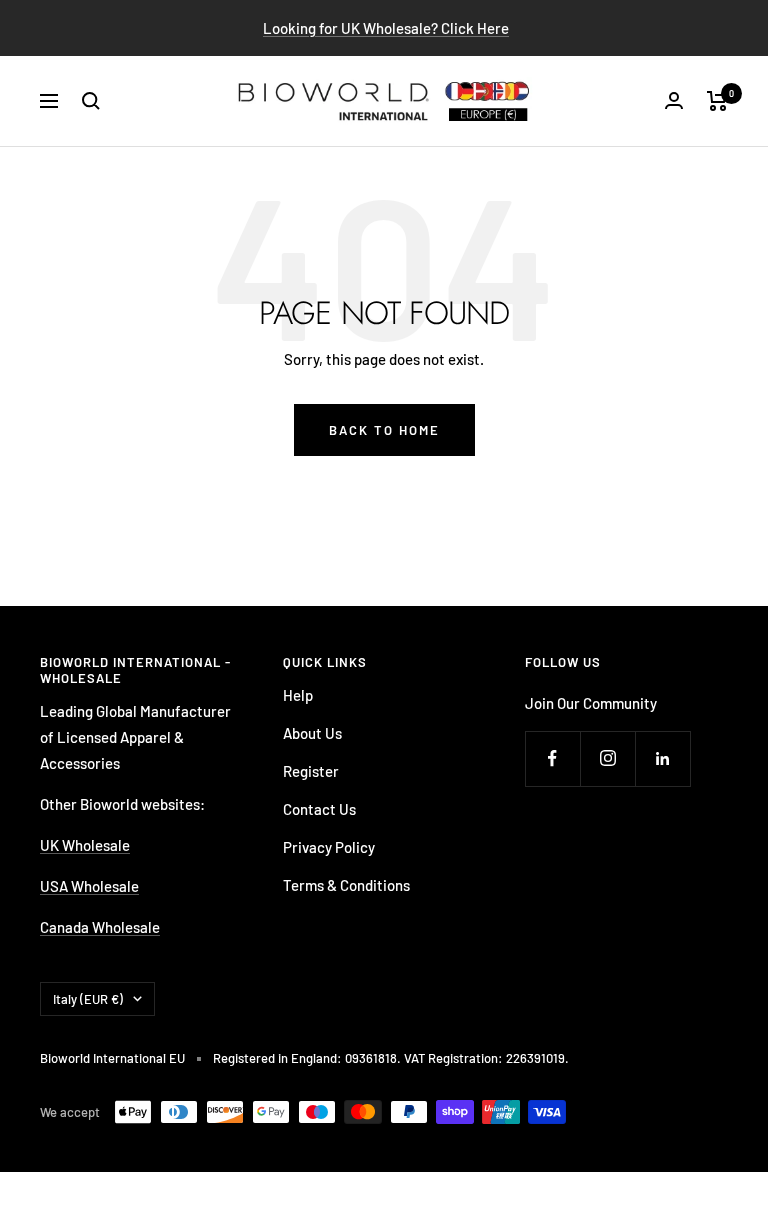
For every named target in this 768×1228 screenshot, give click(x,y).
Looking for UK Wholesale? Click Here (386, 28)
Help (298, 695)
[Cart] (717, 101)
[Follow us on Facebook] (552, 758)
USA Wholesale (89, 886)
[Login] (674, 100)
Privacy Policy (329, 847)
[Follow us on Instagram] (607, 758)
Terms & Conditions (346, 885)
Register (311, 771)
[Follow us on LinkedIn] (662, 758)
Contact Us (319, 809)
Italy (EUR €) (88, 999)
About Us (312, 733)
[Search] (91, 101)
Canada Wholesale (100, 927)
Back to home (384, 430)
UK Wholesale (85, 845)
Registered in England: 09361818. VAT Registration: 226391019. (391, 1058)
